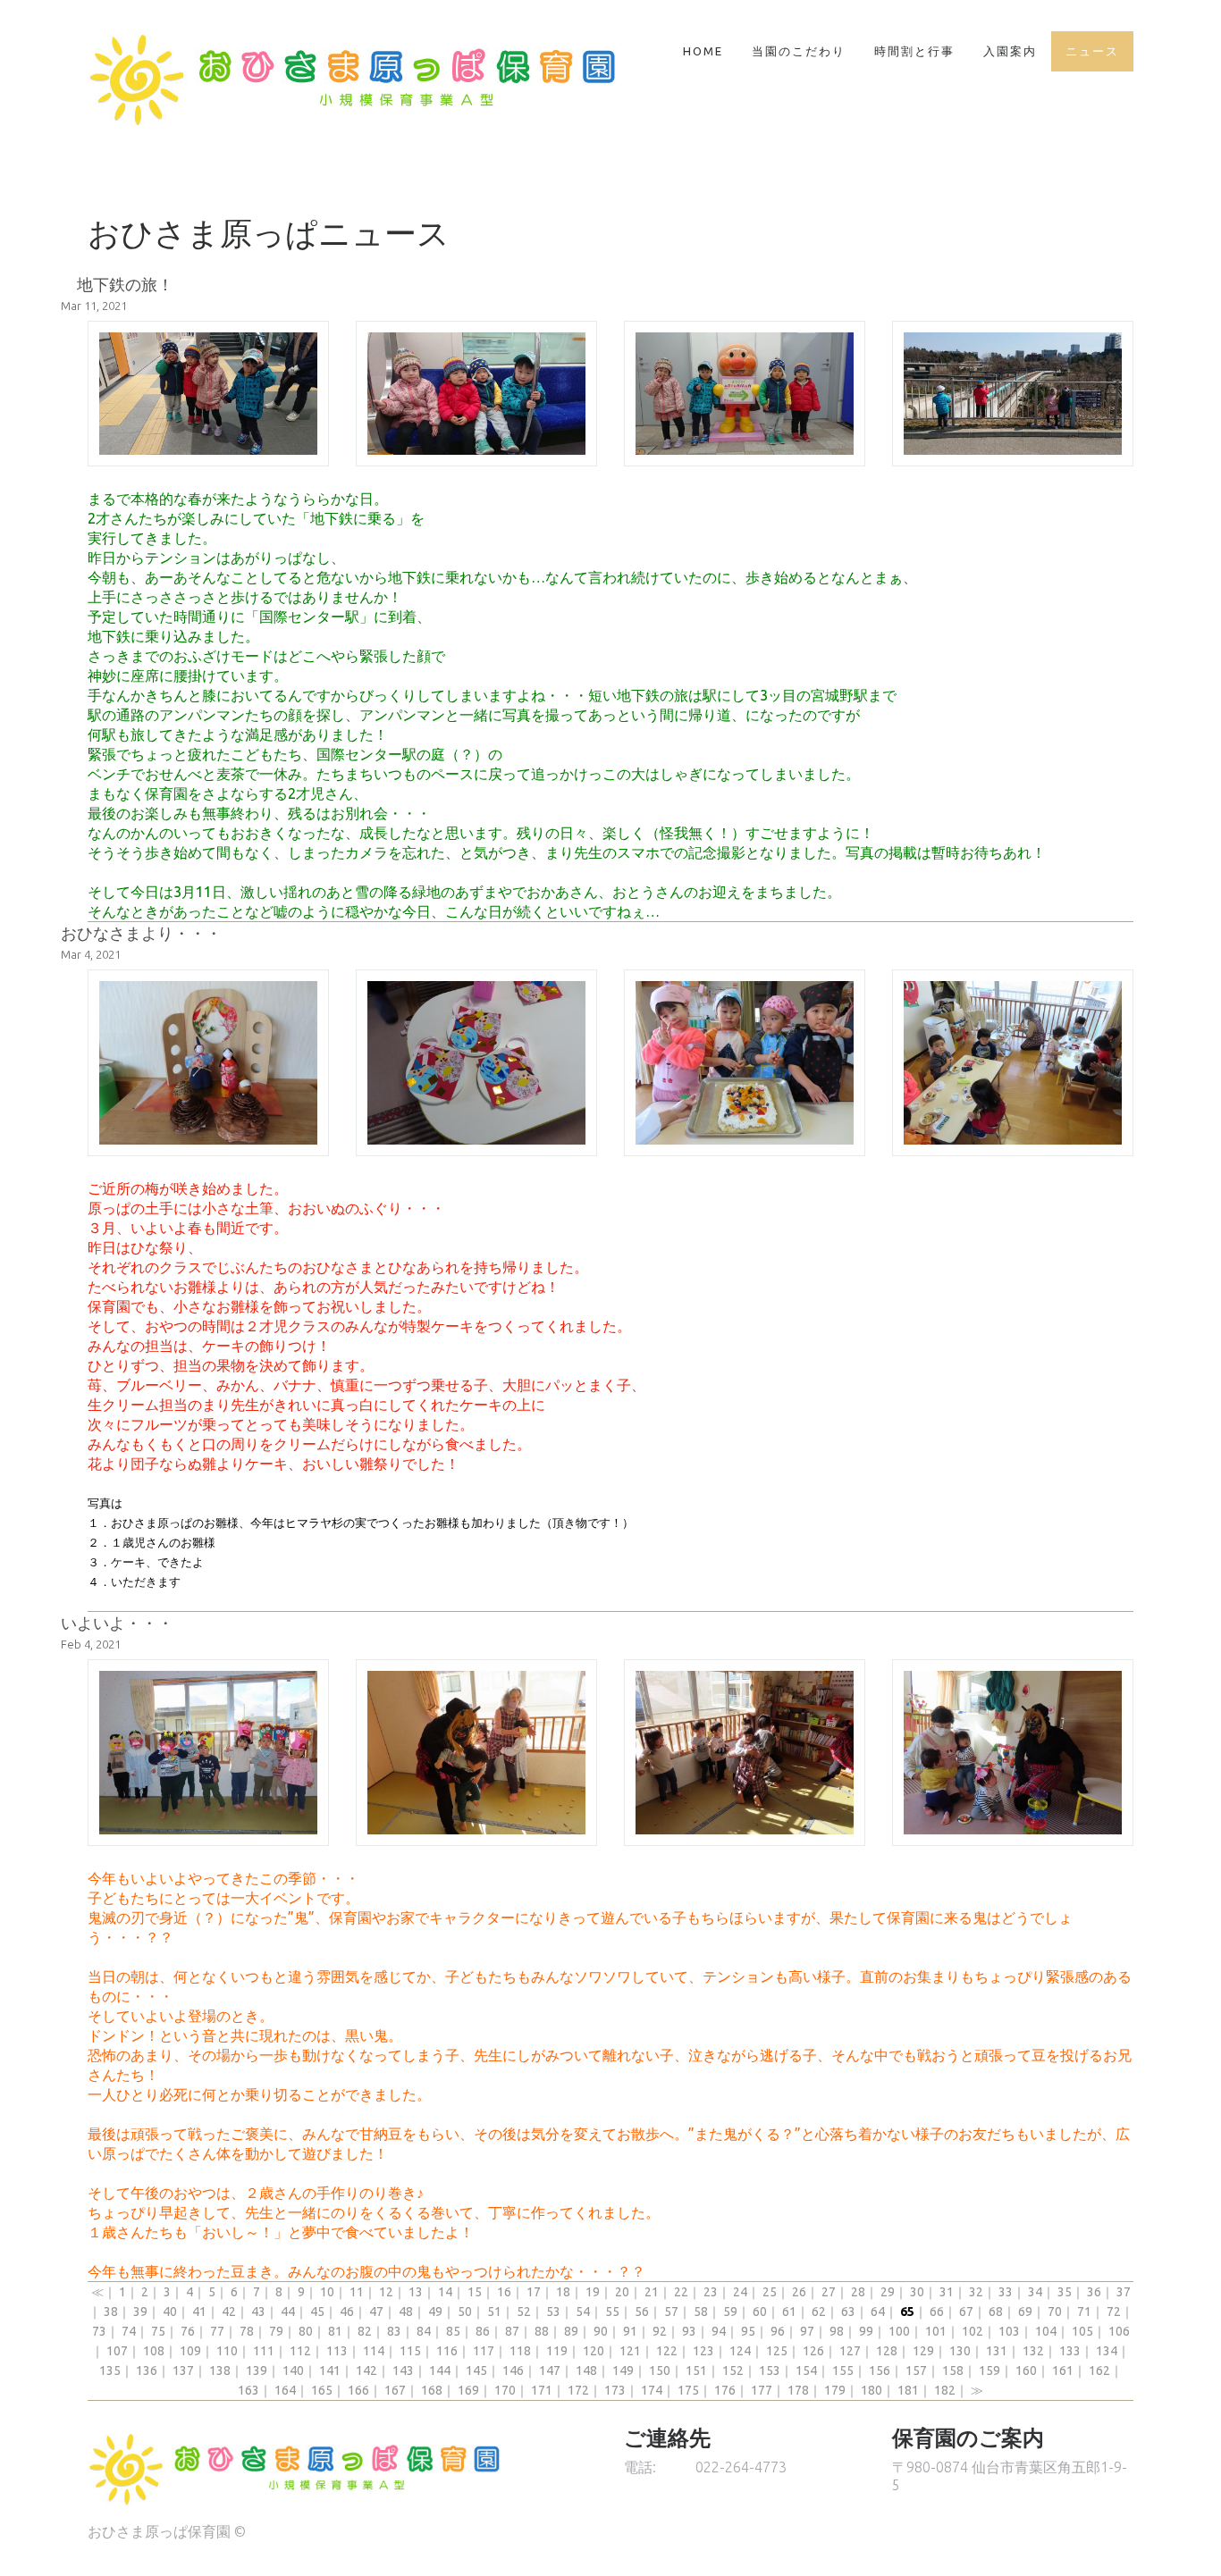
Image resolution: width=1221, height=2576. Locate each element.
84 (424, 2331)
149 (623, 2370)
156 (880, 2370)
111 (264, 2351)
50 (465, 2312)
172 (578, 2390)
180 (872, 2390)
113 (337, 2351)
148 (586, 2370)
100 (899, 2331)
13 (416, 2292)
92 (660, 2331)
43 (258, 2312)
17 (534, 2292)
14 (445, 2292)
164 (285, 2390)
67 (966, 2312)
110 (227, 2351)
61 (789, 2312)
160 (1026, 2370)
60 (760, 2312)
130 (960, 2351)
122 (667, 2351)
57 (671, 2312)
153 (770, 2370)
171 (542, 2390)
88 (542, 2331)
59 (730, 2312)
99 (866, 2331)
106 (1119, 2331)
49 (435, 2312)
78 (247, 2331)
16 (504, 2292)
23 (711, 2292)
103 (1009, 2331)
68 (996, 2312)
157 (916, 2370)
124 (740, 2351)
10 (327, 2292)
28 (858, 2292)
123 (703, 2351)
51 (494, 2312)
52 (524, 2312)
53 (553, 2312)
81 (335, 2331)
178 (798, 2390)
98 (837, 2331)
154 (806, 2370)
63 (848, 2312)
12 (386, 2292)
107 (117, 2351)
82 (365, 2331)
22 (681, 2292)
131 (997, 2351)
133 (1070, 2351)
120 (594, 2351)
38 (111, 2312)
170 (505, 2390)
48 (406, 2312)
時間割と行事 (914, 51)
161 (1063, 2370)
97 (807, 2331)
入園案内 (1010, 51)
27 (829, 2292)
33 (1006, 2292)
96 (778, 2331)
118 (520, 2351)
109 (190, 2351)
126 (813, 2351)
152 (733, 2370)
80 (306, 2331)
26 (799, 2292)
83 (394, 2331)
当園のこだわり (799, 51)
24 (740, 2292)
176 (725, 2390)
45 (317, 2312)
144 (440, 2370)
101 (936, 2331)
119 (557, 2351)
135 (110, 2370)
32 (976, 2292)
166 (358, 2390)
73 (99, 2331)
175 (688, 2390)
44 (288, 2312)
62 (819, 2312)
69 (1025, 2312)
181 (908, 2390)
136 (147, 2370)
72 (1114, 2312)
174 (652, 2390)
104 (1046, 2331)
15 (475, 2292)
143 (403, 2370)
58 (701, 2312)
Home (703, 51)
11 (357, 2292)
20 (622, 2292)
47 (376, 2312)
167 (395, 2390)
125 (777, 2351)
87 (512, 2331)
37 (1124, 2292)
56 (642, 2312)
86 (483, 2331)
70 (1055, 2312)
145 (476, 2370)
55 (612, 2312)
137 (183, 2370)
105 (1082, 2331)
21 (652, 2292)
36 (1094, 2292)
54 (583, 2312)
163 (248, 2390)
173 (615, 2390)
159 (989, 2370)
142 (366, 2370)
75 (158, 2331)
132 (1033, 2351)
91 (630, 2331)
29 (888, 2292)
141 (330, 2370)
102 (973, 2331)
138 (220, 2370)
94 (719, 2331)
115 (410, 2351)
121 (630, 2351)
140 (293, 2370)
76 (188, 2331)
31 (947, 2292)
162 (1099, 2370)
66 (937, 2312)
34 (1035, 2292)
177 (762, 2390)
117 (484, 2351)
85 (453, 2331)
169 (468, 2390)
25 (770, 2292)
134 (1107, 2351)
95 (748, 2331)
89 (571, 2331)
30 (917, 2292)
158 (953, 2370)
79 (276, 2331)
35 (1065, 2292)
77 (217, 2331)
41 (199, 2312)
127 (850, 2351)
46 (347, 2312)
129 (923, 2351)
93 (689, 2331)
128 (887, 2351)
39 (140, 2312)
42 (229, 2312)
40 (170, 2312)
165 (322, 2390)
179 (835, 2390)
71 (1084, 2312)
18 (563, 2292)
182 (945, 2390)
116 (447, 2351)
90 (601, 2331)
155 (843, 2370)
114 (374, 2351)
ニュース (1092, 51)
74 (129, 2331)
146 (513, 2370)
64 (878, 2312)
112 (300, 2351)
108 (154, 2351)
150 (660, 2370)
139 (257, 2370)
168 (432, 2390)
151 (696, 2370)
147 (550, 2370)
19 (593, 2292)
